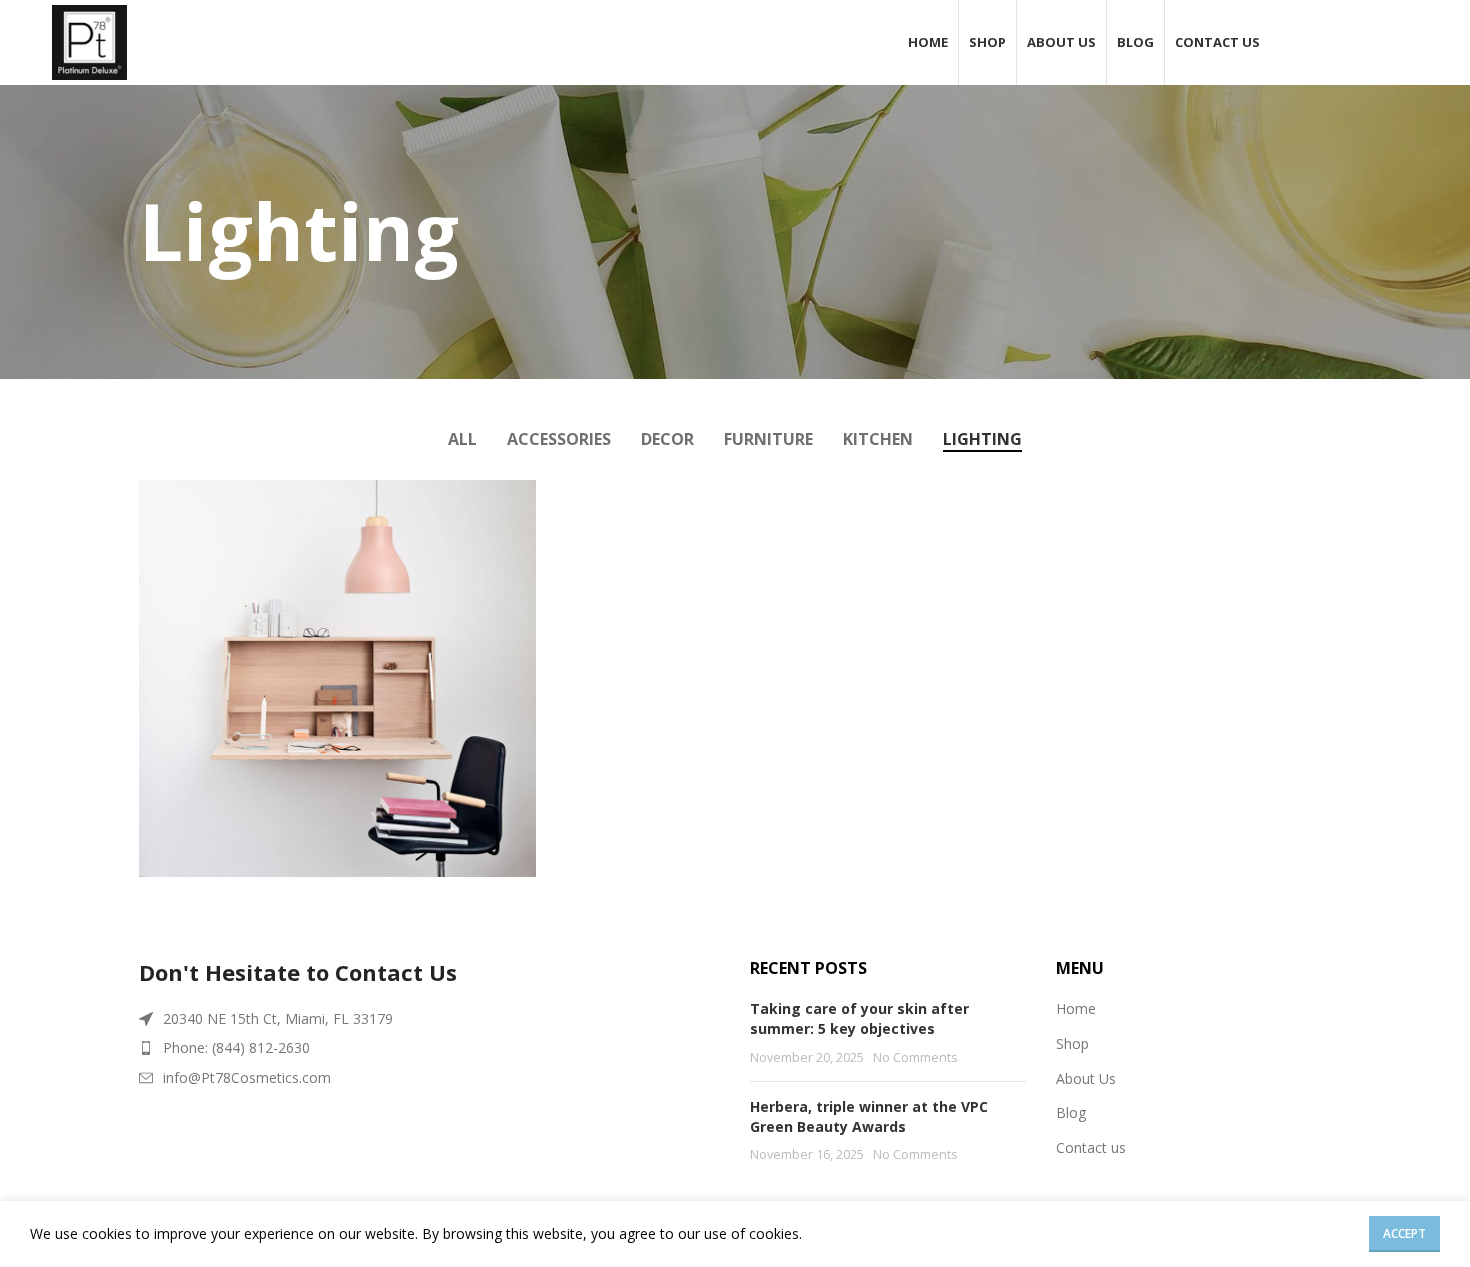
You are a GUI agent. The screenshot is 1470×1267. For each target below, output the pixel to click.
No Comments (915, 1057)
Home (1076, 1008)
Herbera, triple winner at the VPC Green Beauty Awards (869, 1116)
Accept (1404, 1233)
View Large (511, 502)
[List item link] (429, 1048)
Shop (1072, 1043)
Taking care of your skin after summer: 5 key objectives (859, 1018)
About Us (1086, 1078)
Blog (1071, 1112)
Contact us (1091, 1147)
